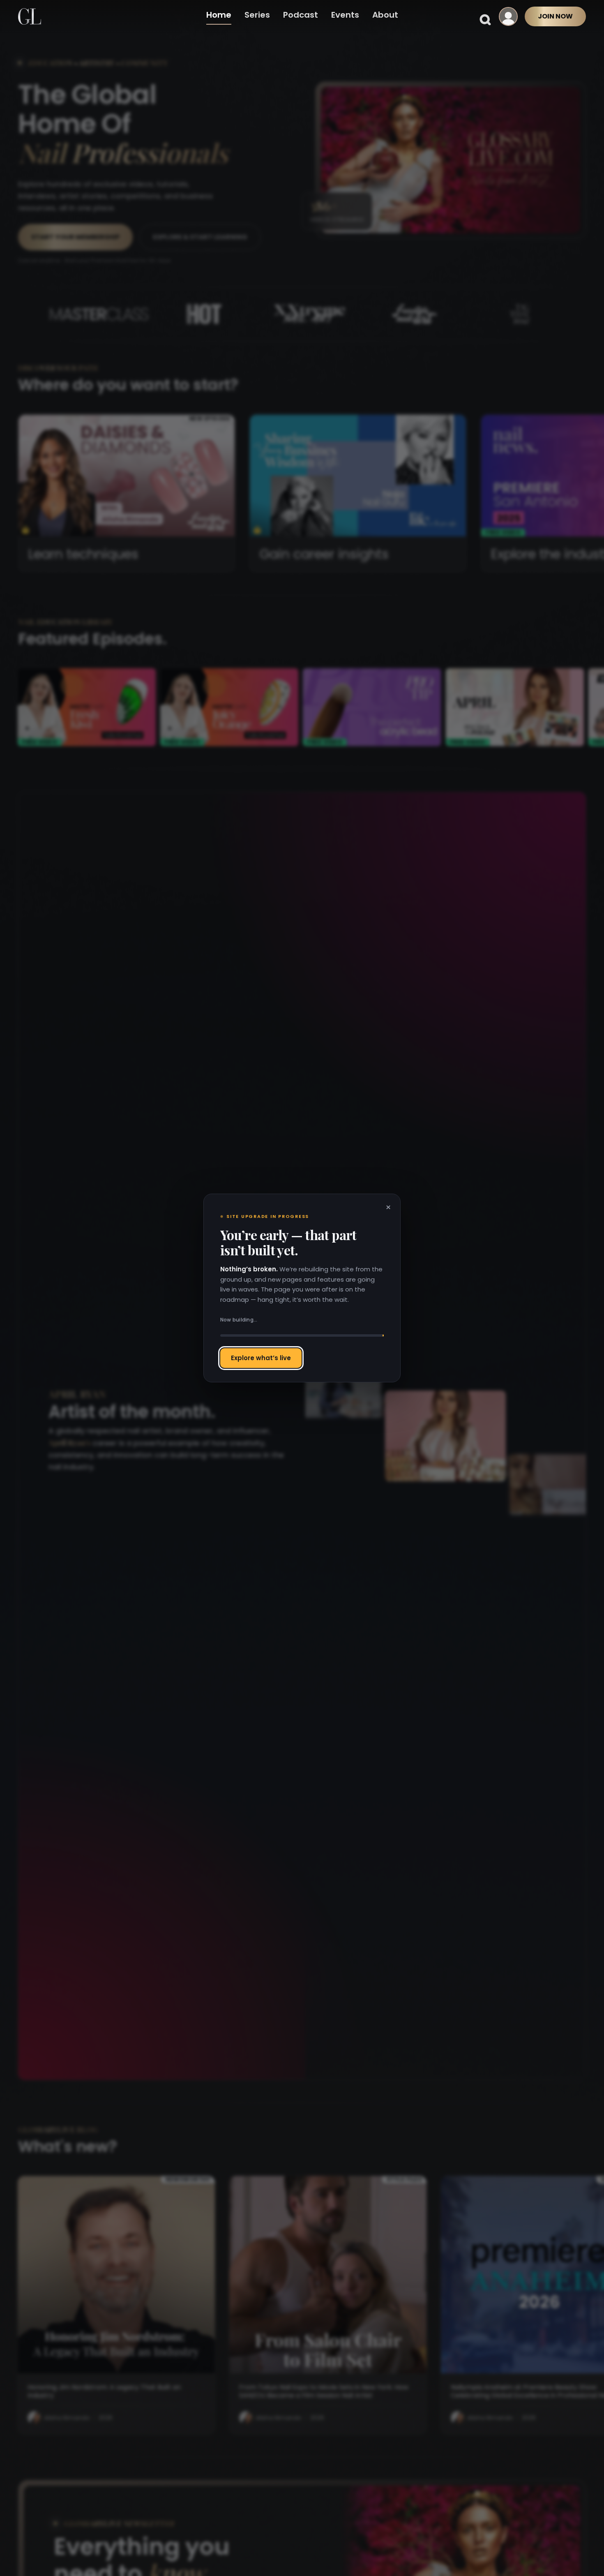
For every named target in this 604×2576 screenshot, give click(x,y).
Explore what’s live (261, 1358)
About (385, 15)
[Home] (30, 16)
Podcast (301, 15)
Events (345, 15)
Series (257, 15)
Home (219, 15)
